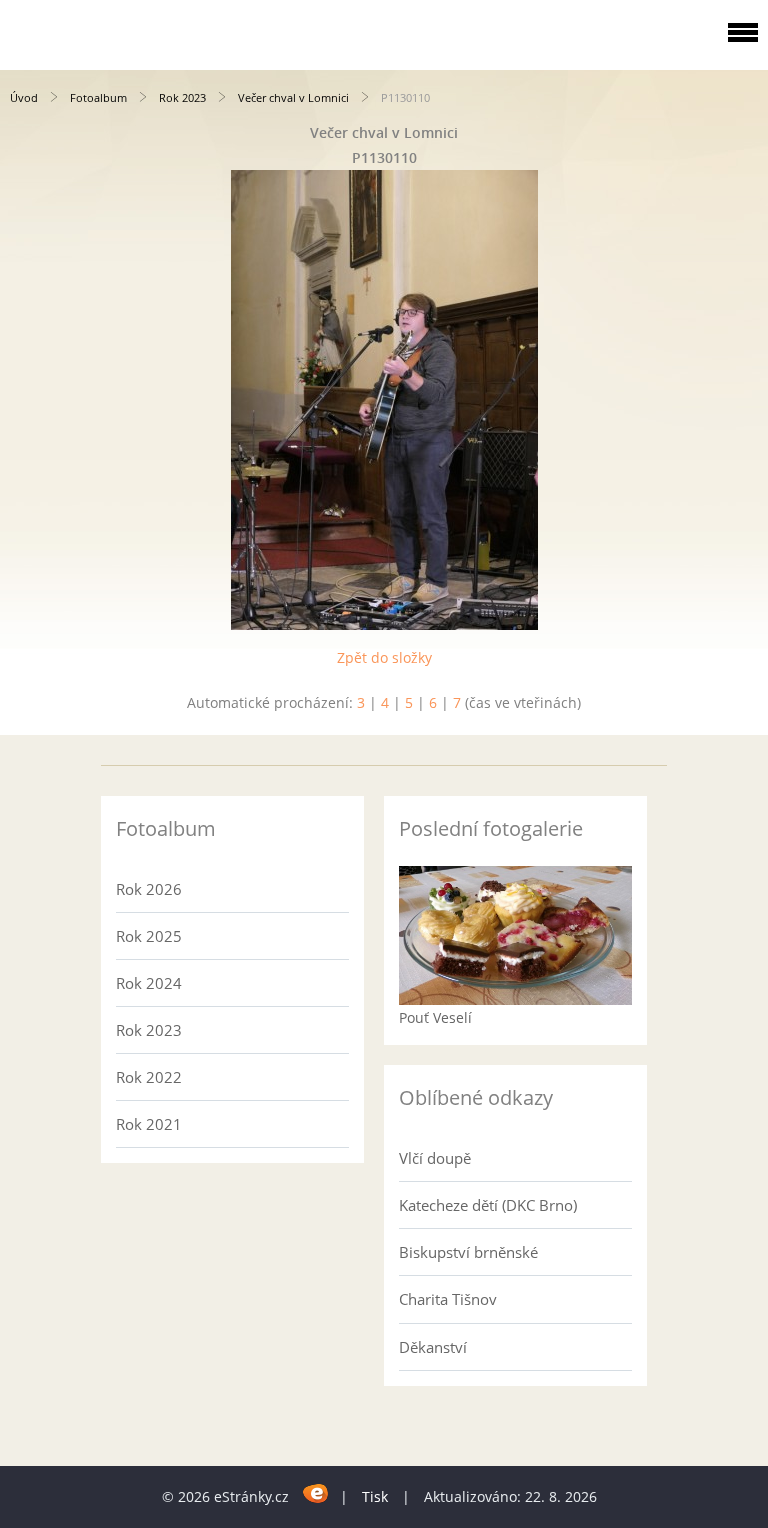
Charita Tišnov (448, 1299)
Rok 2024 (149, 983)
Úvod (24, 97)
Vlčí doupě (435, 1158)
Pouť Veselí (435, 1017)
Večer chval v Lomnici (293, 97)
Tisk (375, 1496)
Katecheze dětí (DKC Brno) (488, 1205)
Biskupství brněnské (468, 1252)
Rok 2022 (149, 1077)
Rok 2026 (149, 889)
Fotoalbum (98, 97)
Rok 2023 (182, 97)
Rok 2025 (149, 936)
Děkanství (433, 1347)
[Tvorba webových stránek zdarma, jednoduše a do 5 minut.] (316, 1493)
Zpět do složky (384, 657)
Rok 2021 (149, 1124)
